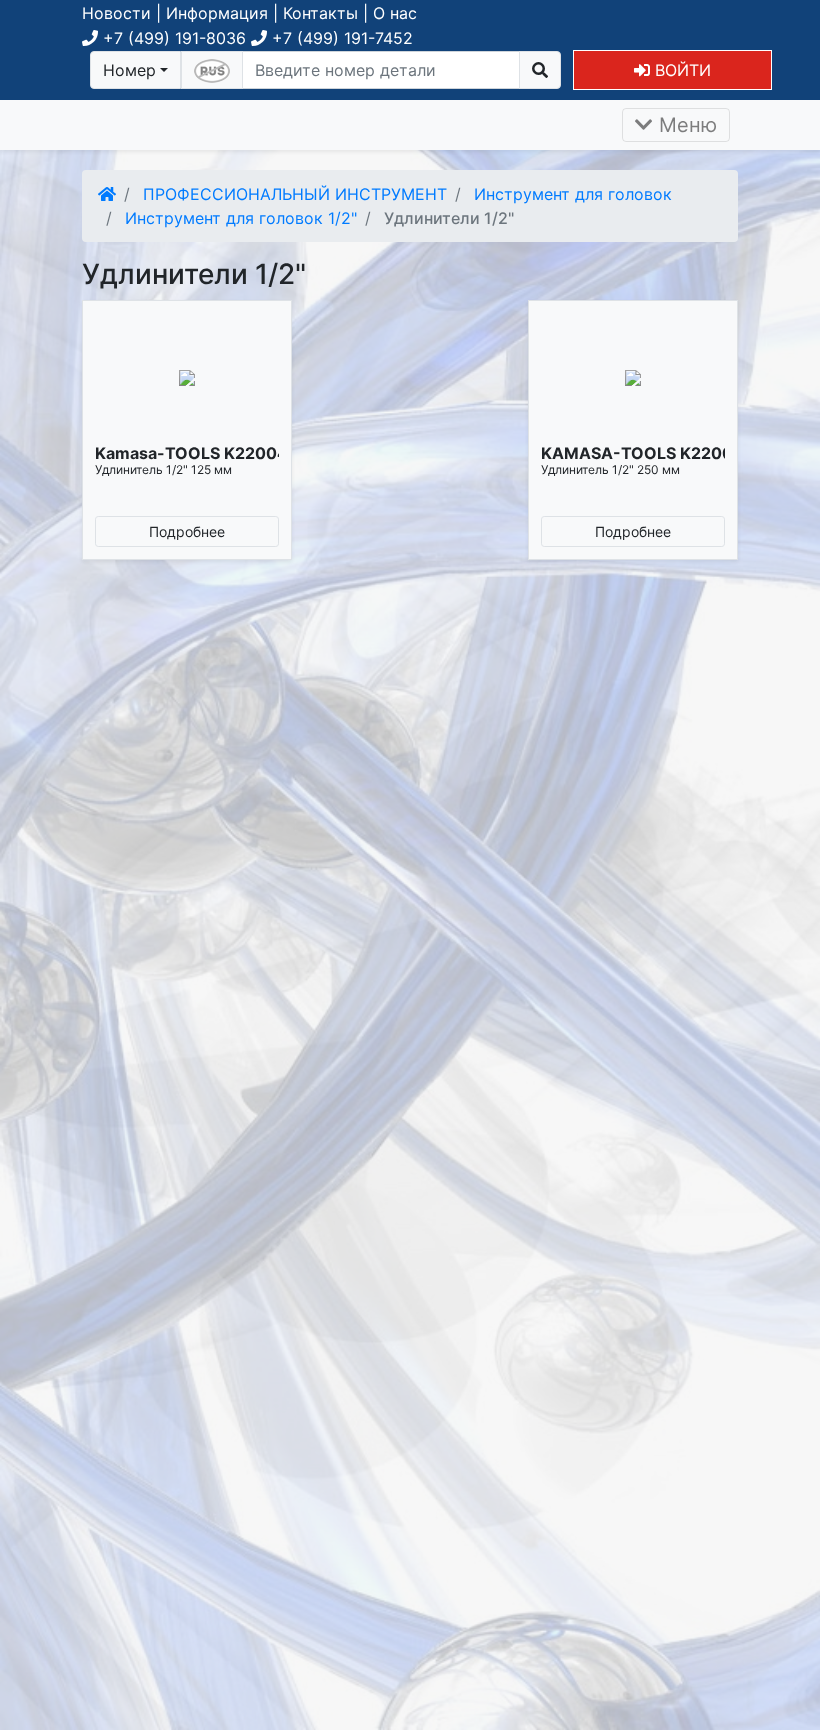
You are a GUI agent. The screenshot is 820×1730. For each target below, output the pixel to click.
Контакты (320, 13)
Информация (217, 13)
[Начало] (107, 194)
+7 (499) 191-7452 (340, 38)
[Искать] (540, 70)
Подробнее (187, 531)
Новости (116, 13)
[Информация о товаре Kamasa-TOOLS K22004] (187, 378)
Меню (685, 125)
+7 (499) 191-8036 (172, 38)
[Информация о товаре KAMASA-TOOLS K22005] (633, 378)
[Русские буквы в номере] (212, 70)
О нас (395, 13)
